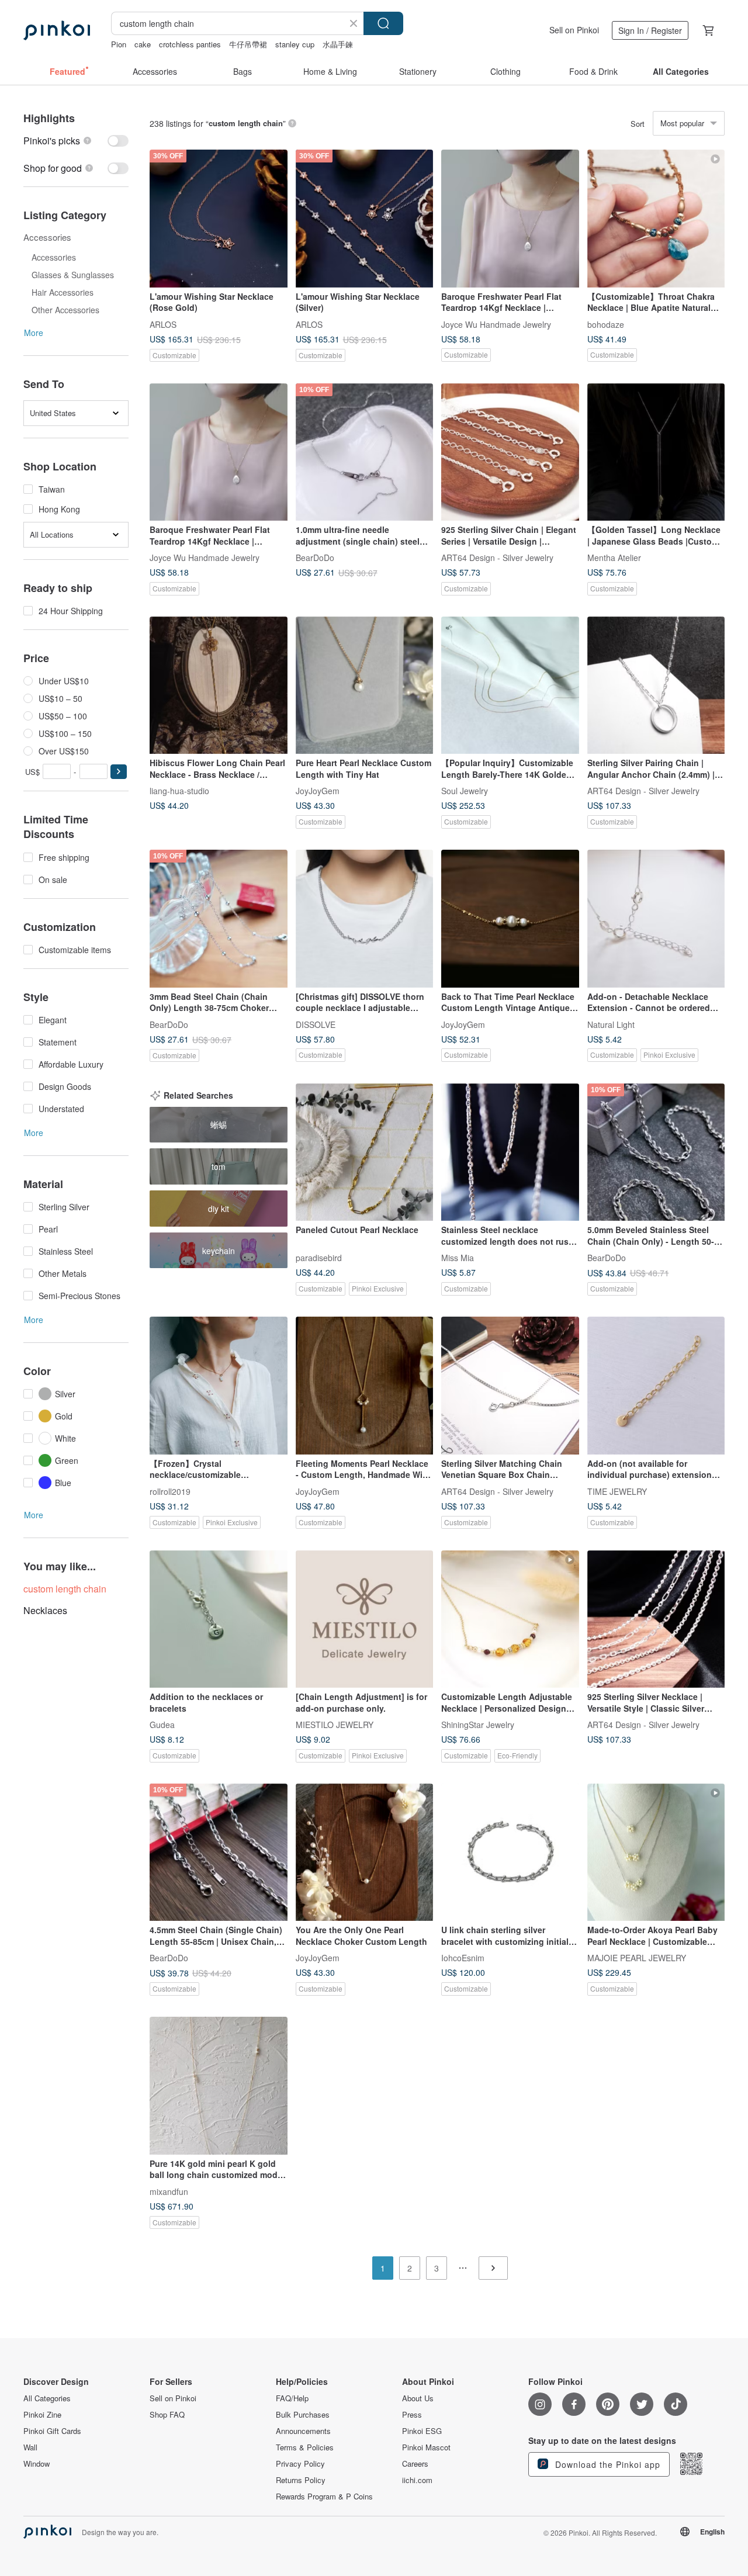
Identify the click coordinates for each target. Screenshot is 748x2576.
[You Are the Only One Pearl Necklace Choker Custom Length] (365, 1853)
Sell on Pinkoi (574, 30)
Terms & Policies (305, 2447)
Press (412, 2415)
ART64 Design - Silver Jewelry (497, 558)
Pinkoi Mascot (426, 2447)
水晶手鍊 (338, 44)
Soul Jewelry (465, 791)
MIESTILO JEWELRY (335, 1725)
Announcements (303, 2431)
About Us (418, 2398)
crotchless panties (190, 44)
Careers (415, 2464)
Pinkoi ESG (422, 2431)
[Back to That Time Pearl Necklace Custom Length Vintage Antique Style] (510, 919)
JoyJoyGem (318, 791)
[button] (119, 772)
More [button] (34, 333)
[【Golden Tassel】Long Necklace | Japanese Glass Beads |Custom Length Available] (656, 452)
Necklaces (45, 1610)
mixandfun (169, 2191)
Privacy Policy (300, 2464)
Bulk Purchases (303, 2415)
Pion (119, 44)
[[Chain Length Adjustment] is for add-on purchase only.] (365, 1619)
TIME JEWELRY (617, 1491)
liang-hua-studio (179, 791)
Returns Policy (301, 2480)
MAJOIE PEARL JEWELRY (637, 1958)
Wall (30, 2447)
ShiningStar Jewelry (478, 1725)
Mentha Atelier (614, 558)
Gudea (162, 1725)
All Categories (47, 2398)
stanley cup (295, 44)
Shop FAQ (167, 2415)
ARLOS (163, 324)
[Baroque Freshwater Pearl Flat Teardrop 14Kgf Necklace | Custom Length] (510, 219)
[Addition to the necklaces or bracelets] (219, 1619)
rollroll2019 (170, 1491)
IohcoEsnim (463, 1958)
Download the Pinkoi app (606, 2464)
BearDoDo (315, 558)
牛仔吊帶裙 (248, 44)
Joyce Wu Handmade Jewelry (496, 324)
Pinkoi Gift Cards (52, 2431)
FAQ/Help (292, 2398)
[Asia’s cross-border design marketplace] (57, 30)
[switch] (76, 141)
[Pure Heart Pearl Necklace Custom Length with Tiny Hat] (365, 685)
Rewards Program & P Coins (324, 2497)
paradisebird (319, 1258)
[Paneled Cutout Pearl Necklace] (365, 1152)
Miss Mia (458, 1258)
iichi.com (417, 2480)
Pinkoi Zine (42, 2415)
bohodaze (606, 324)
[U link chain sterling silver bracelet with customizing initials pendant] (510, 1853)
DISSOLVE (316, 1024)
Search (383, 23)
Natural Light (611, 1024)
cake (143, 44)
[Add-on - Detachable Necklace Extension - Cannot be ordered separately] (656, 919)
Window (37, 2464)
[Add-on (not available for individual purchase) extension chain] (656, 1386)
